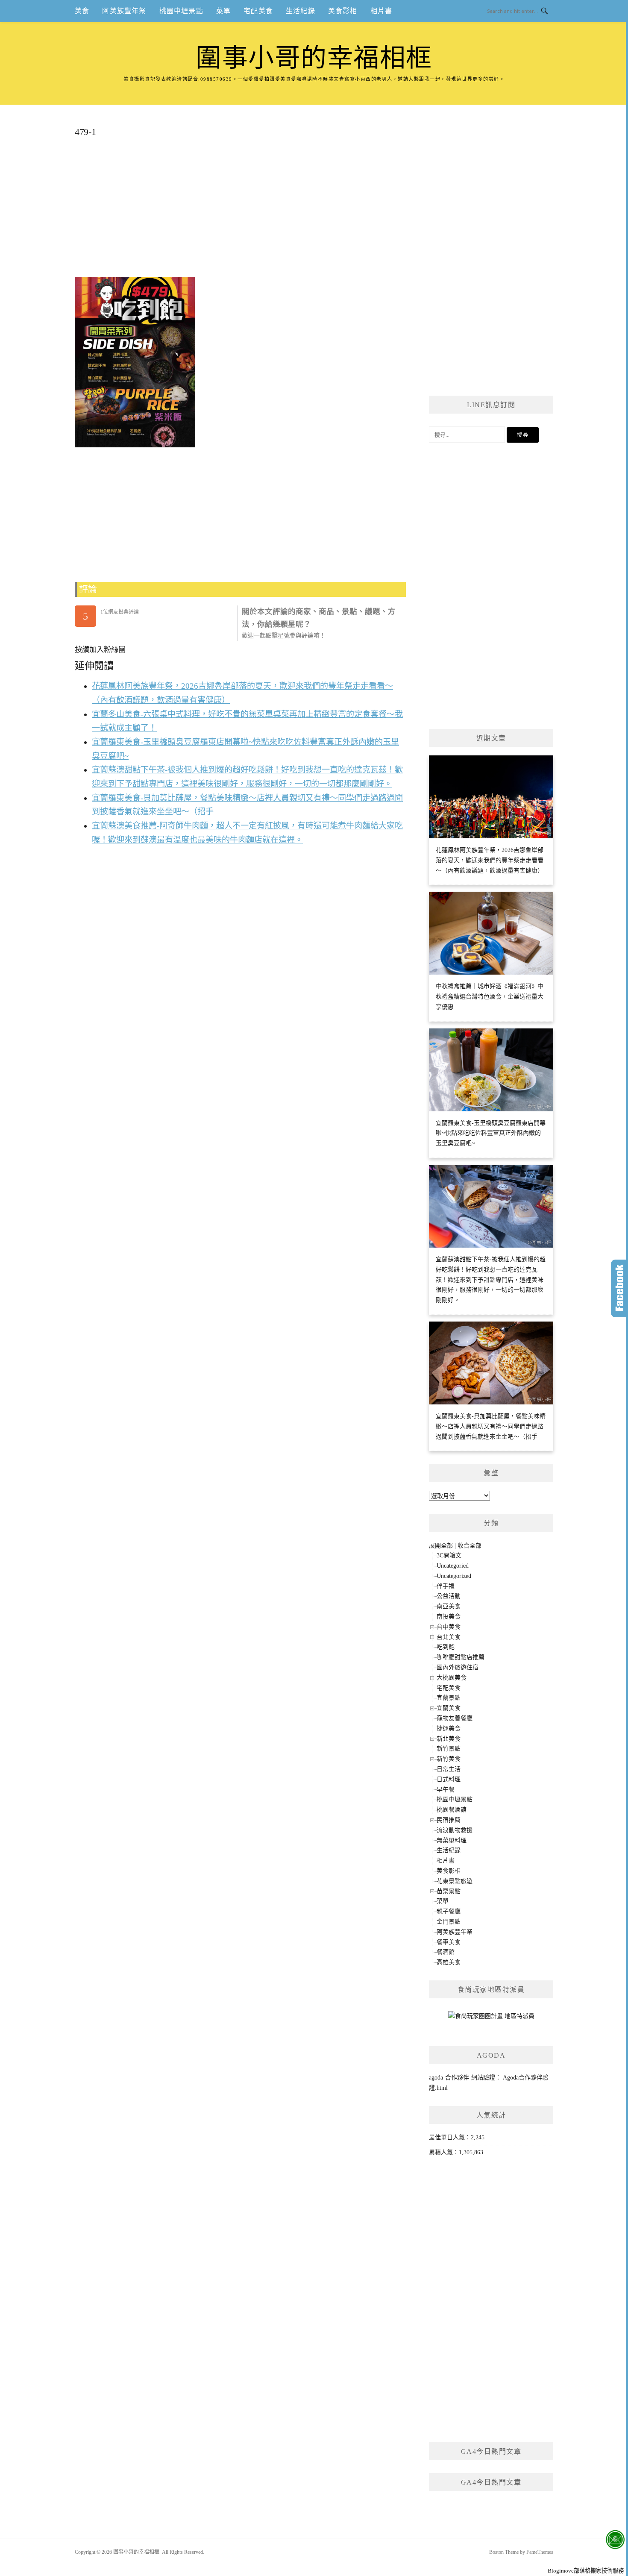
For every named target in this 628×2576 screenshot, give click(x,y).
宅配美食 (258, 11)
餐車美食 (449, 1942)
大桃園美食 (452, 1678)
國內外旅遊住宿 (458, 1667)
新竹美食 (449, 1759)
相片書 (381, 11)
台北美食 (449, 1637)
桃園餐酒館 (452, 1810)
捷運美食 (449, 1729)
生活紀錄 (301, 11)
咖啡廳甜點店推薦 (461, 1657)
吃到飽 (446, 1647)
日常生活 (449, 1769)
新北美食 (449, 1739)
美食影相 (343, 11)
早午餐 (446, 1790)
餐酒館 (446, 1952)
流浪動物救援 (455, 1830)
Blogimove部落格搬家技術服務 (586, 2571)
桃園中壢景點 (181, 11)
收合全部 (470, 1546)
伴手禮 (446, 1586)
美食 (82, 11)
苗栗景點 (449, 1891)
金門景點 (449, 1922)
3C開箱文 (449, 1555)
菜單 (223, 11)
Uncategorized (454, 1576)
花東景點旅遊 (455, 1881)
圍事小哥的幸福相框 (314, 58)
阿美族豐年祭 (124, 11)
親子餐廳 (449, 1911)
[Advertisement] (240, 211)
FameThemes (540, 2552)
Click (619, 1288)
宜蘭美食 (449, 1708)
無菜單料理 (452, 1840)
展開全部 (441, 1546)
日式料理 (449, 1779)
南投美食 (449, 1617)
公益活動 (449, 1596)
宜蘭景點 (449, 1698)
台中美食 (449, 1627)
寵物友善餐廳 (455, 1718)
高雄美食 (449, 1962)
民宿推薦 (449, 1820)
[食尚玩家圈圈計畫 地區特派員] (491, 2019)
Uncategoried (453, 1566)
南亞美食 (449, 1606)
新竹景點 (449, 1749)
